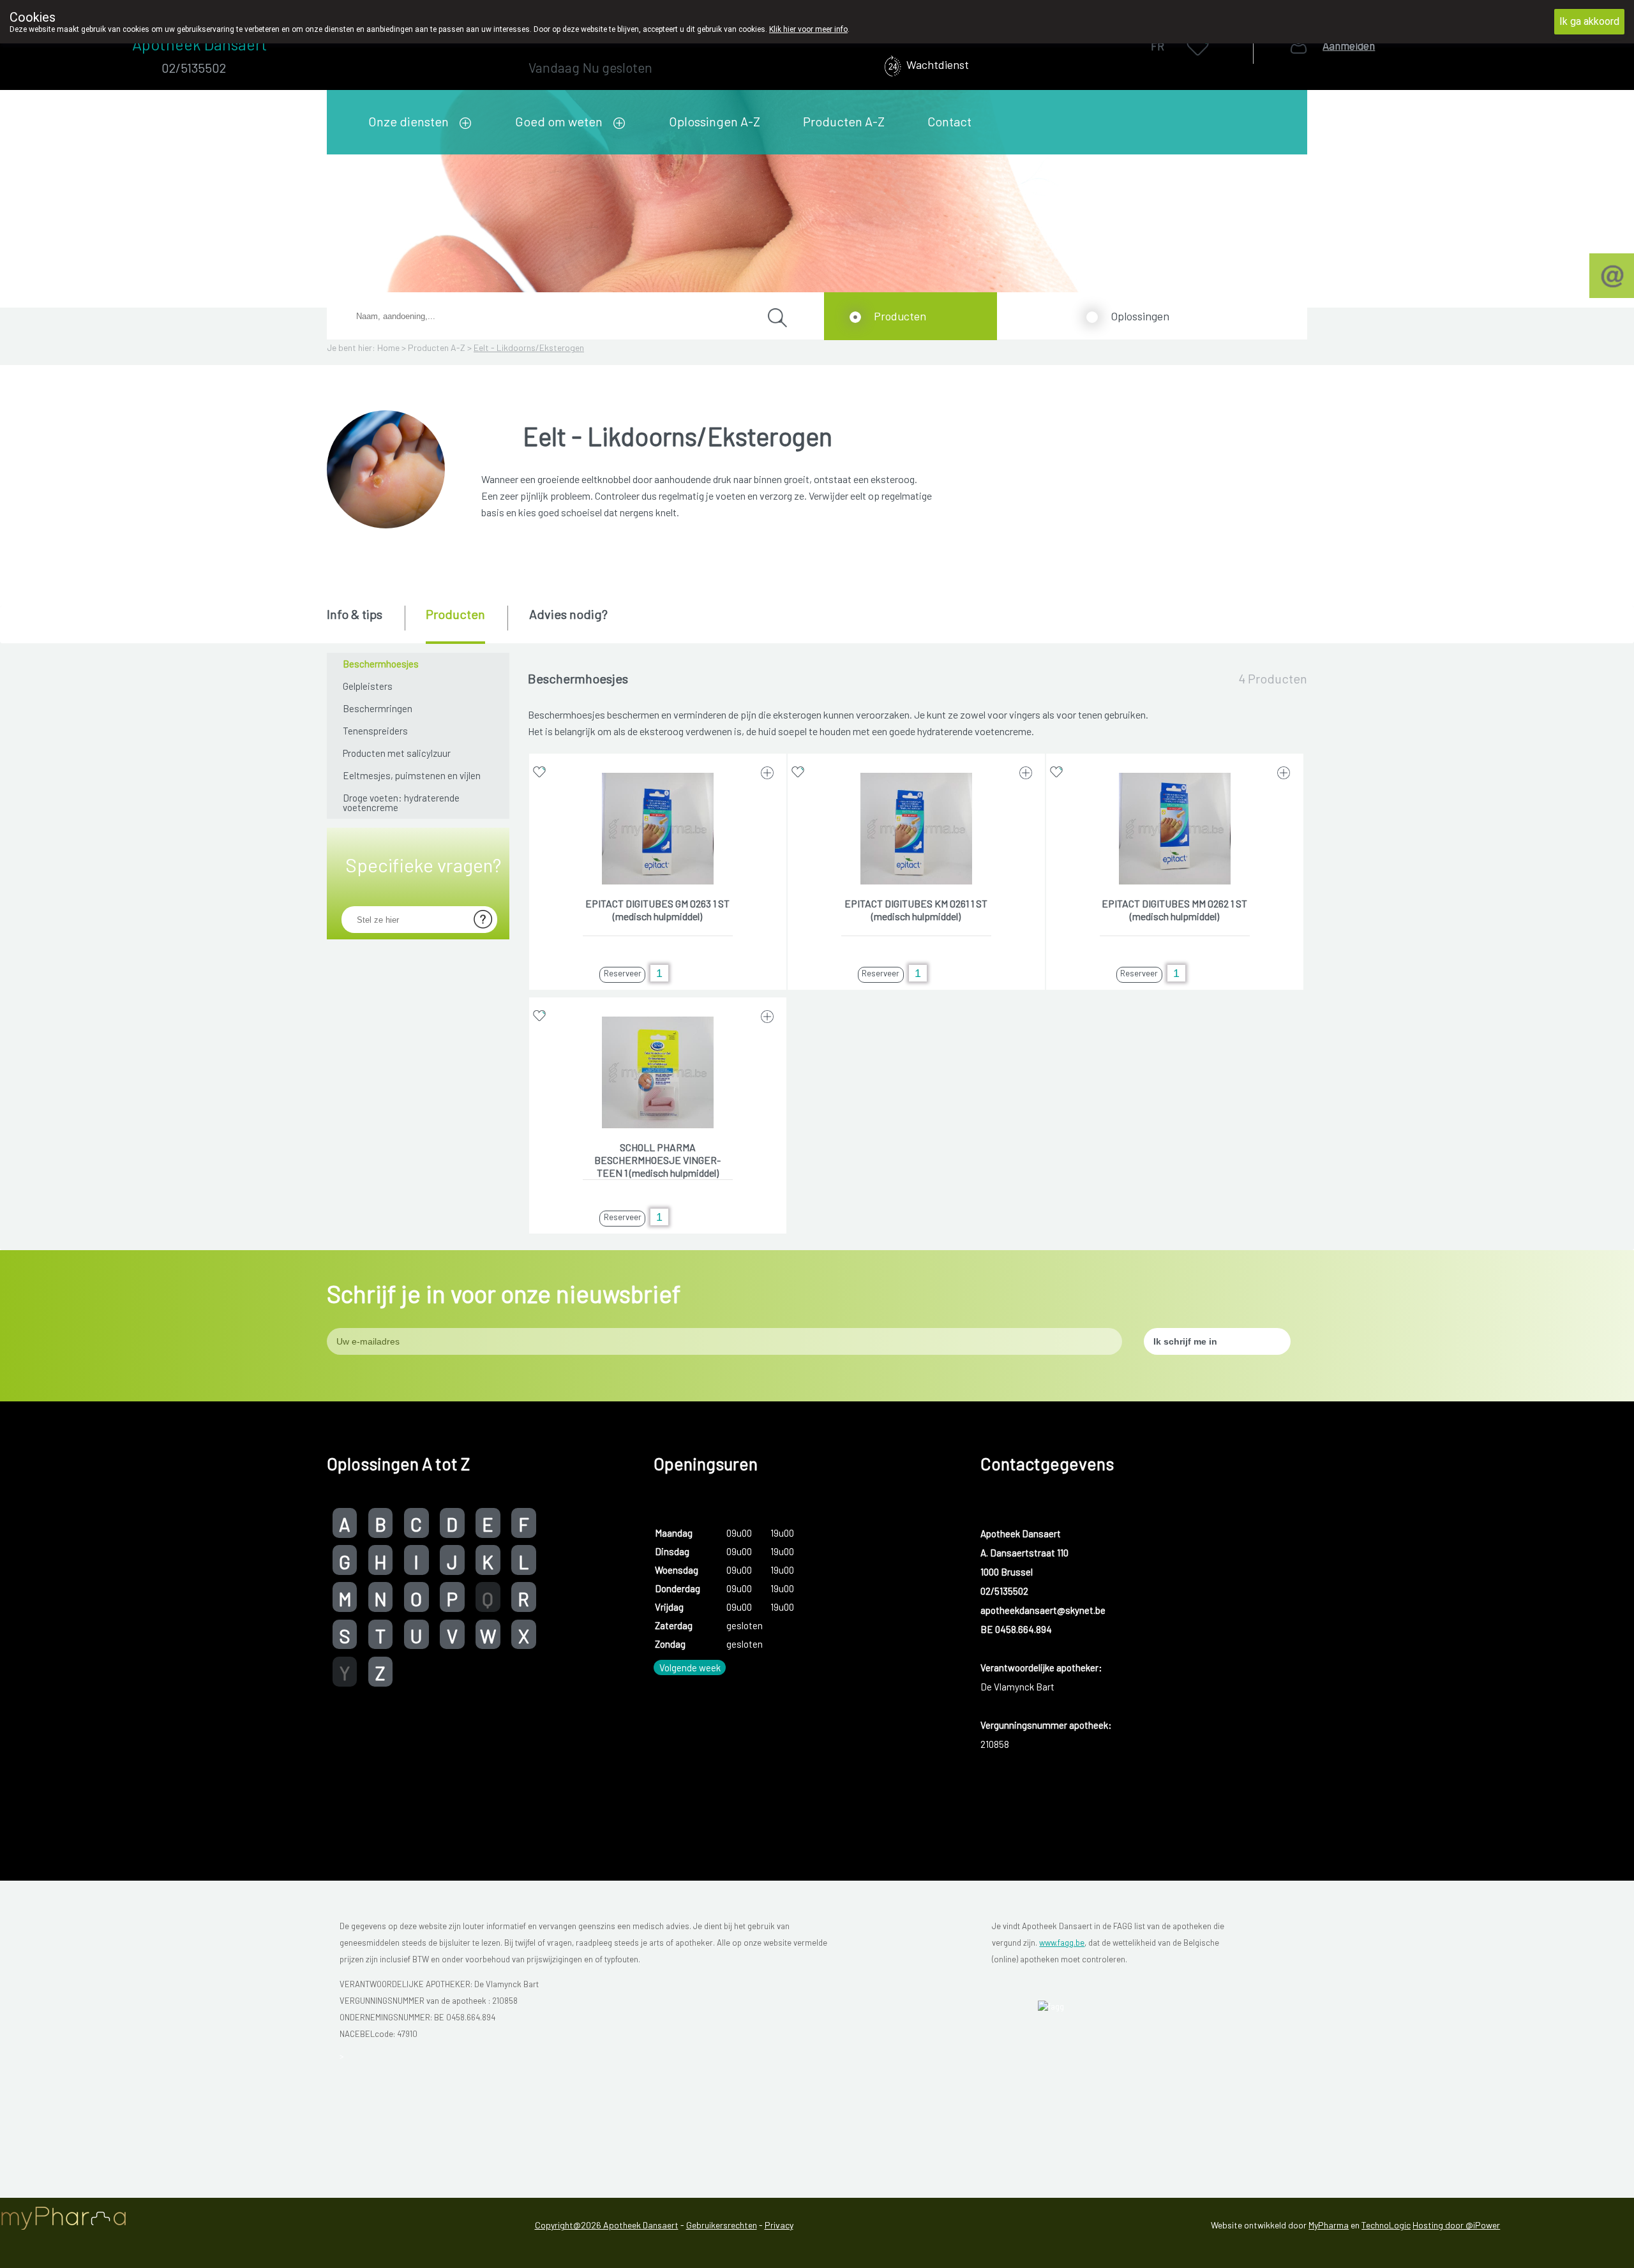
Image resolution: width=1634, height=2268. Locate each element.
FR (1158, 46)
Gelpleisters (368, 686)
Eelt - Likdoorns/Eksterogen (529, 347)
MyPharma (1329, 2225)
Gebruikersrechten (722, 2225)
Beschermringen (378, 708)
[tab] (365, 623)
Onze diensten (408, 121)
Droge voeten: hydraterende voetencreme (401, 802)
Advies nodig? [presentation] (568, 614)
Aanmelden (1349, 46)
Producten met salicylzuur (397, 753)
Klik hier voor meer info (808, 29)
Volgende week (690, 1667)
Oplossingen (1140, 316)
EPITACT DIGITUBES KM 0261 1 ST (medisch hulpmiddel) (916, 910)
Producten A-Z (844, 121)
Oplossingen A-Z (715, 121)
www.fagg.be (1062, 1943)
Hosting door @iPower (1456, 2225)
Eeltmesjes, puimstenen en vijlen (412, 775)
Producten (900, 316)
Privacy (779, 2225)
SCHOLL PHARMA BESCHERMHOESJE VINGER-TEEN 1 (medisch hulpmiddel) (657, 1160)
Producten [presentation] (455, 614)
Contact (949, 121)
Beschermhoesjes (381, 664)
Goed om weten (559, 121)
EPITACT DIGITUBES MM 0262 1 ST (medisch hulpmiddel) (1174, 910)
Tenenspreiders (375, 731)
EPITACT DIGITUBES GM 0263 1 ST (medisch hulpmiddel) (657, 910)
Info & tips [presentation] (355, 614)
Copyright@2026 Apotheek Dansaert (607, 2225)
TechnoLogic (1386, 2225)
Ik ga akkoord (1589, 21)
